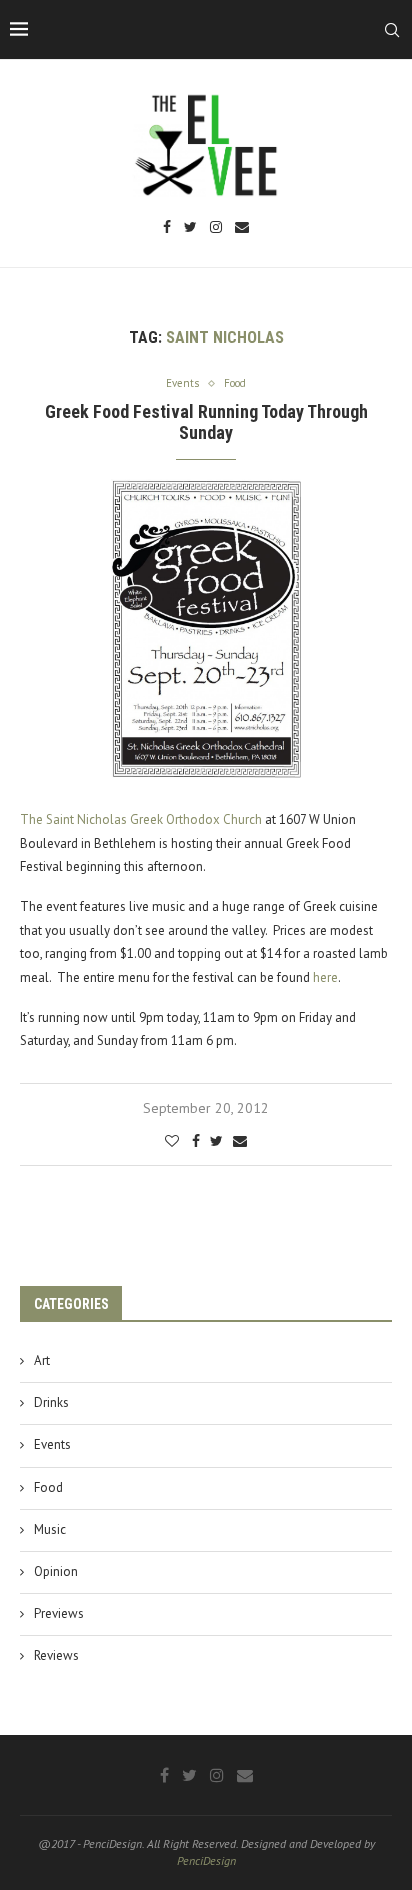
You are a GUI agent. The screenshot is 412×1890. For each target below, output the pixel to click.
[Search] (392, 30)
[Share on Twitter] (216, 1141)
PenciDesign (206, 1860)
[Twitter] (190, 228)
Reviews (56, 1655)
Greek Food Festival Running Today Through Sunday (206, 422)
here (325, 977)
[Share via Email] (240, 1141)
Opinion (56, 1571)
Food (48, 1487)
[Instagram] (216, 228)
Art (42, 1360)
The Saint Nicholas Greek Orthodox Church (141, 819)
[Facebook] (167, 228)
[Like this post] (172, 1141)
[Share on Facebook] (196, 1141)
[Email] (242, 228)
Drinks (51, 1402)
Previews (59, 1613)
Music (50, 1529)
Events (52, 1444)
